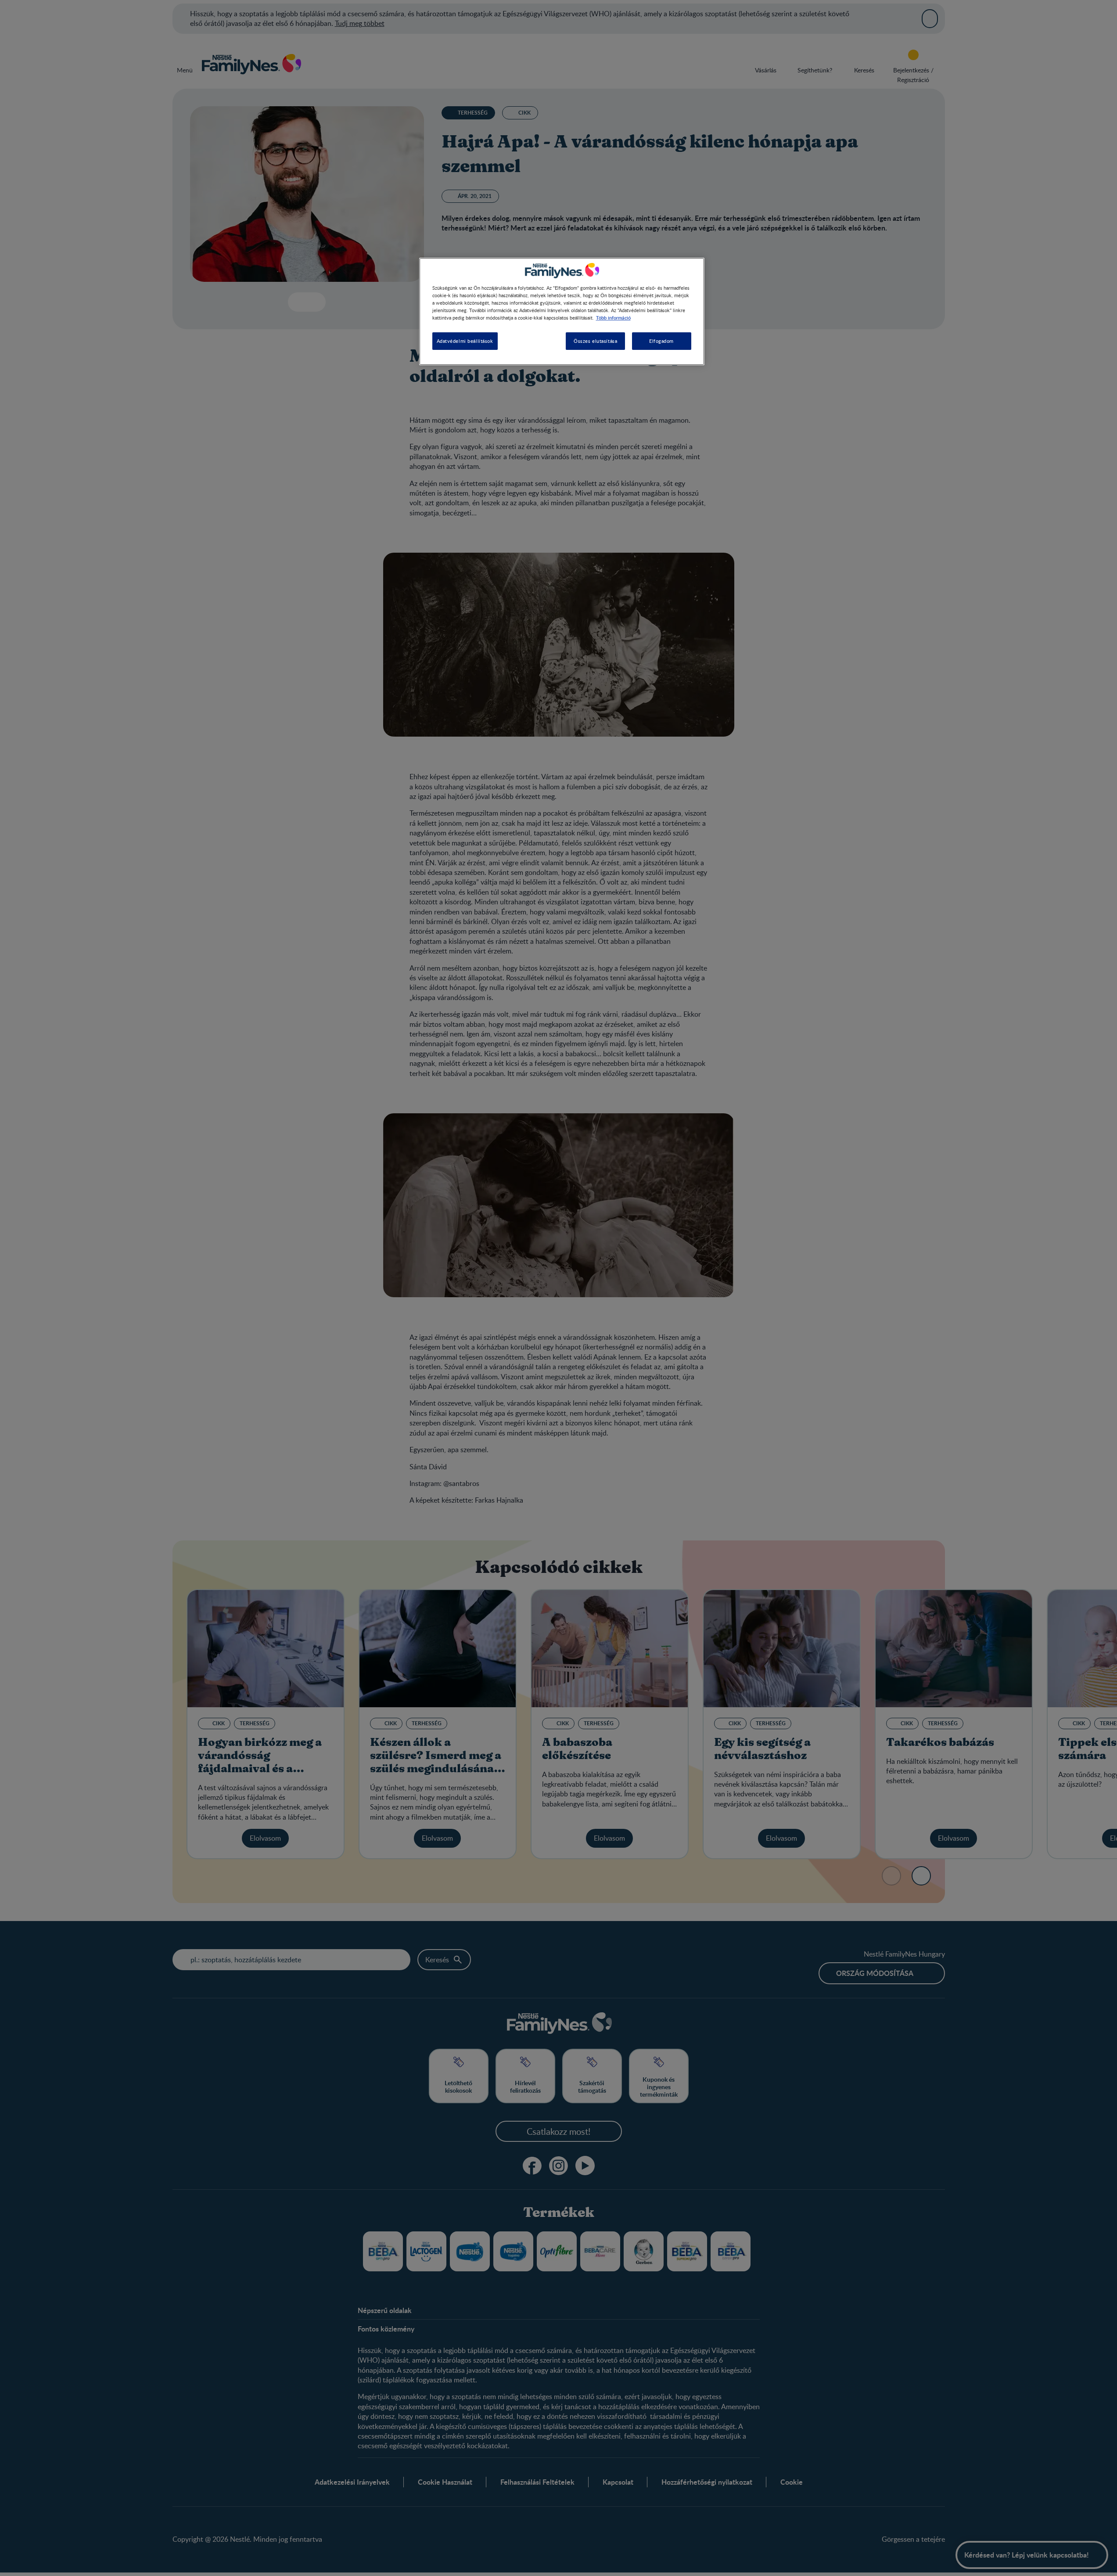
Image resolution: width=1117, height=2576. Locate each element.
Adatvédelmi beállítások (465, 341)
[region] (562, 311)
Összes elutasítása (595, 341)
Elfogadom (661, 341)
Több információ (613, 317)
